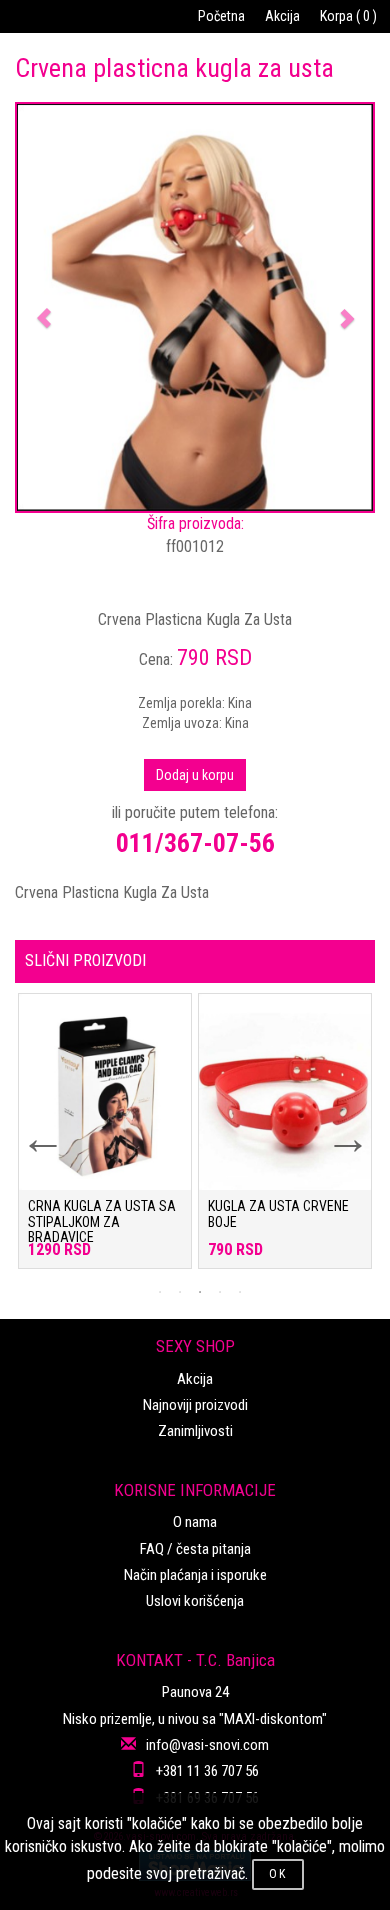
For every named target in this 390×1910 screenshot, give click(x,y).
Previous (30, 1126)
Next (335, 1126)
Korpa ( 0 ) (348, 16)
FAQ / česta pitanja (195, 1549)
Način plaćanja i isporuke (195, 1575)
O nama (195, 1522)
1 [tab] (160, 1292)
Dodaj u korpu (195, 775)
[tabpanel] (105, 1141)
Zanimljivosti (195, 1431)
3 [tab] (200, 1292)
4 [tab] (220, 1292)
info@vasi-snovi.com (207, 1745)
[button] (43, 307)
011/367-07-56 (195, 843)
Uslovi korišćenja (195, 1601)
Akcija (282, 16)
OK (278, 1874)
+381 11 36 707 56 (207, 1771)
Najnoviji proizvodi (195, 1405)
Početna (221, 16)
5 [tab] (240, 1292)
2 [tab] (180, 1292)
